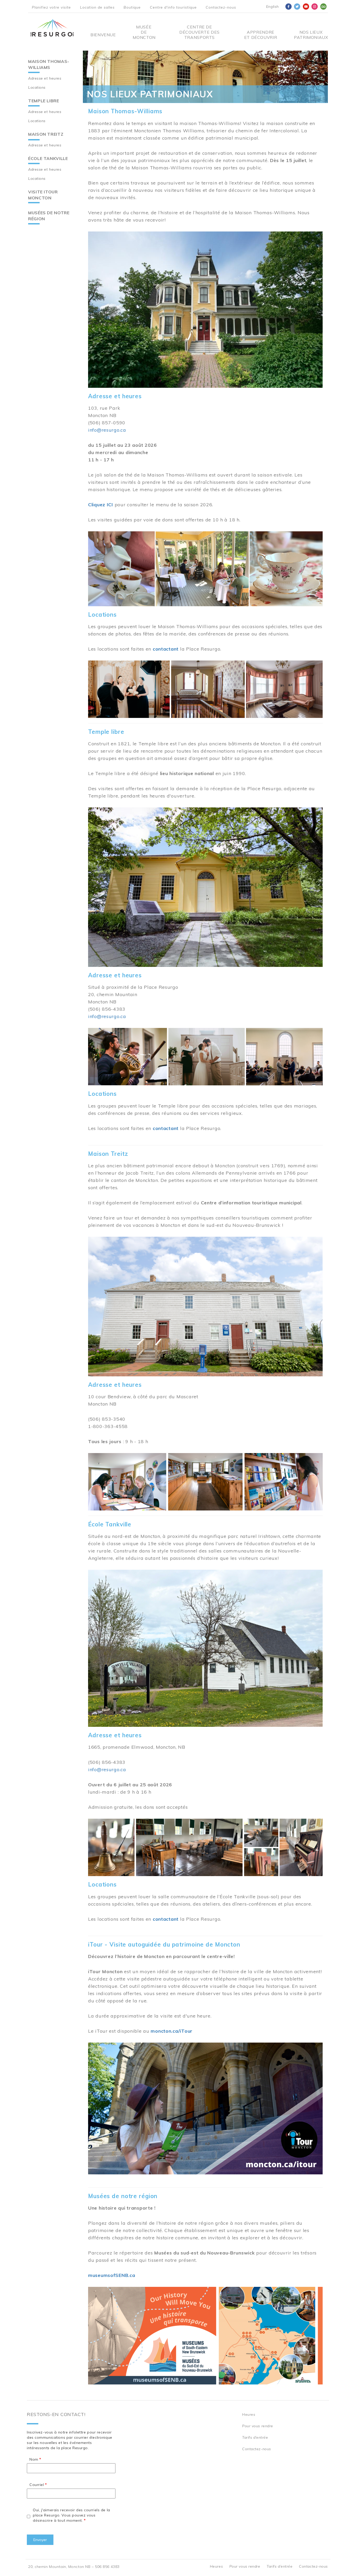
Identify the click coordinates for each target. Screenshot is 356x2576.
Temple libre (44, 101)
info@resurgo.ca (107, 430)
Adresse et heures (45, 78)
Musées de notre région (49, 216)
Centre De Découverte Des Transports (200, 32)
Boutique (132, 7)
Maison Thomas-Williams (49, 64)
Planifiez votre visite (51, 7)
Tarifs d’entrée (255, 2437)
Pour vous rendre (258, 2426)
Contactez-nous (221, 7)
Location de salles (97, 7)
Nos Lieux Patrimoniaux (311, 35)
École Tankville (48, 158)
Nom (34, 2459)
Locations (37, 87)
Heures (249, 2414)
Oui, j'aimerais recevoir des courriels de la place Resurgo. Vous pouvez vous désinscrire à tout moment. (72, 2515)
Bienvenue (103, 35)
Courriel (37, 2485)
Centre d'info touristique (173, 7)
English (272, 7)
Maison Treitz (46, 134)
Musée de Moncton (144, 32)
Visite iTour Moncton (43, 195)
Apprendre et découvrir (261, 35)
